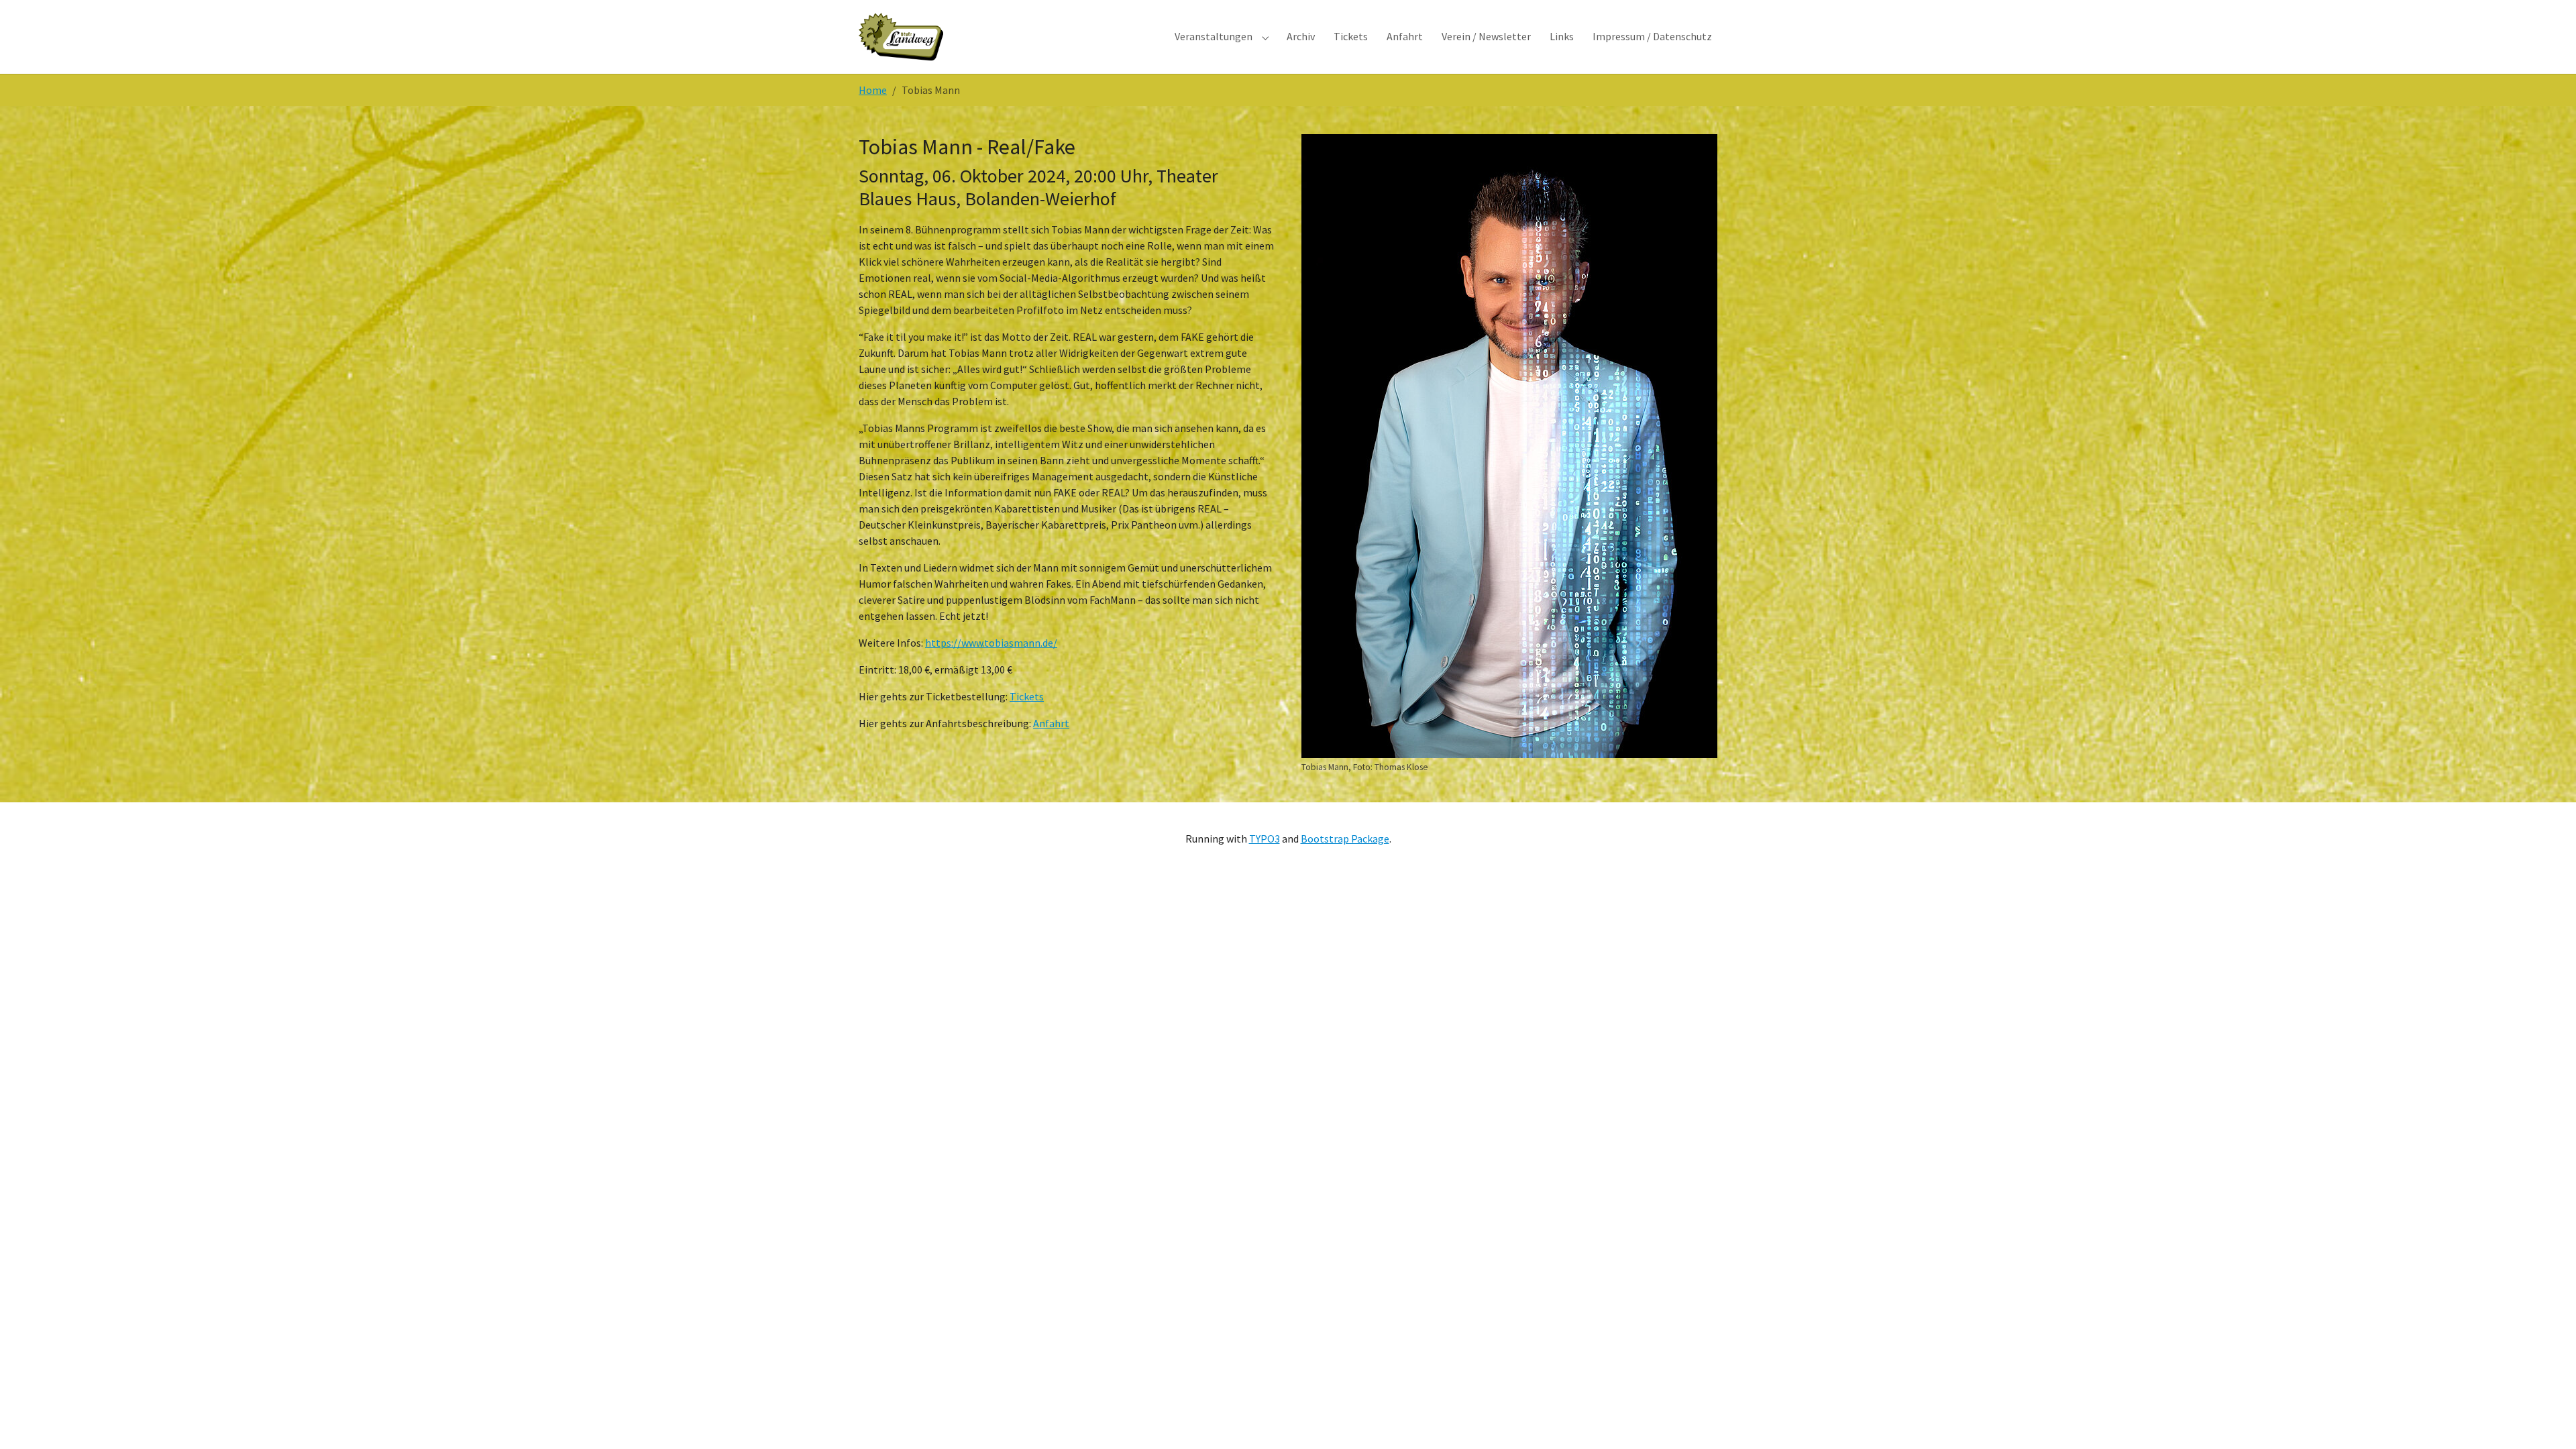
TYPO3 (1265, 839)
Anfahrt (1051, 723)
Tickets (1027, 696)
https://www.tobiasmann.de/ (991, 643)
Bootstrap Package (1345, 839)
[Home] (901, 37)
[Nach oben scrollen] (2546, 1419)
